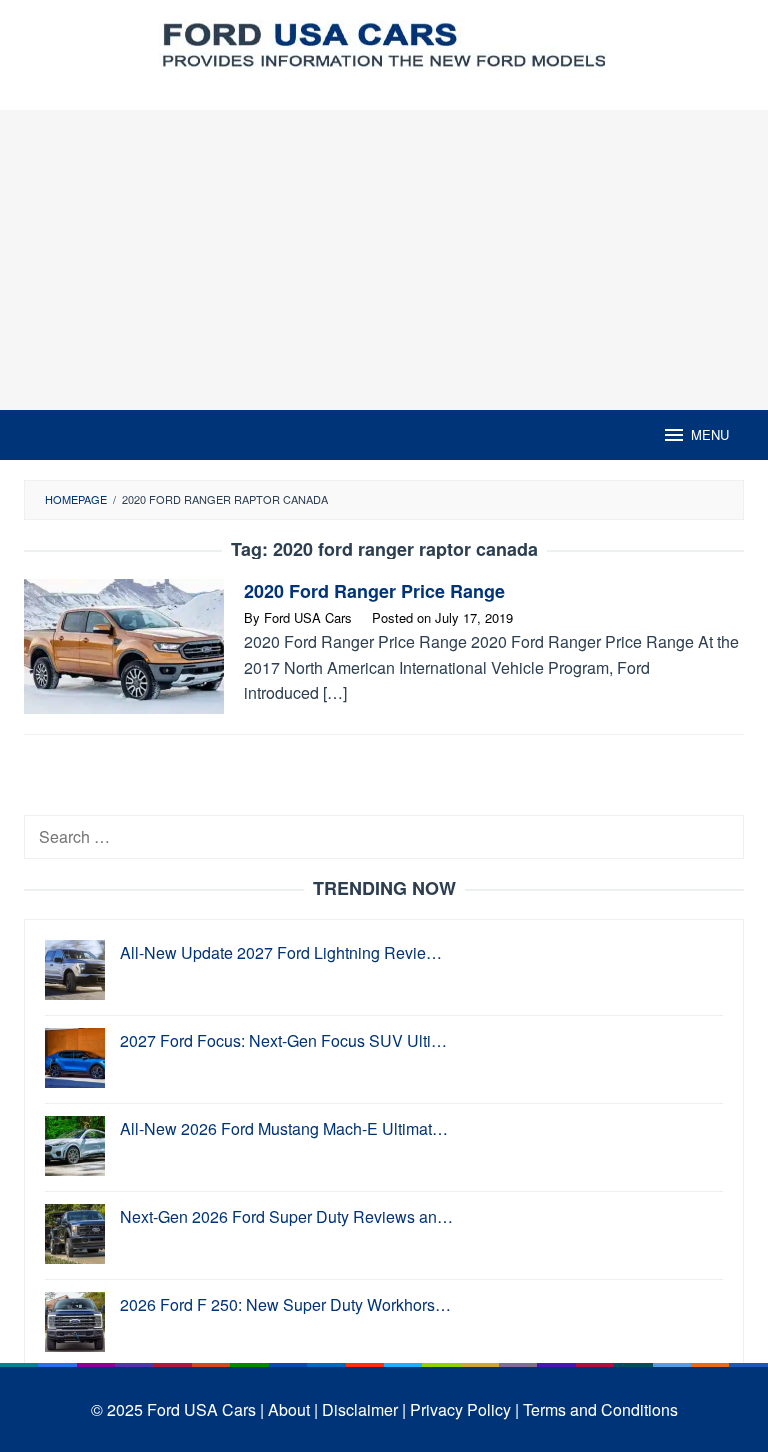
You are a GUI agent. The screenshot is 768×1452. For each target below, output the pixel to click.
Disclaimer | (364, 1409)
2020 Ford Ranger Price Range (374, 591)
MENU (710, 434)
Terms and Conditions (600, 1409)
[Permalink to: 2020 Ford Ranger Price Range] (124, 644)
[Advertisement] (384, 260)
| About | (289, 1409)
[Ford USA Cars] (384, 42)
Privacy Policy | (464, 1409)
